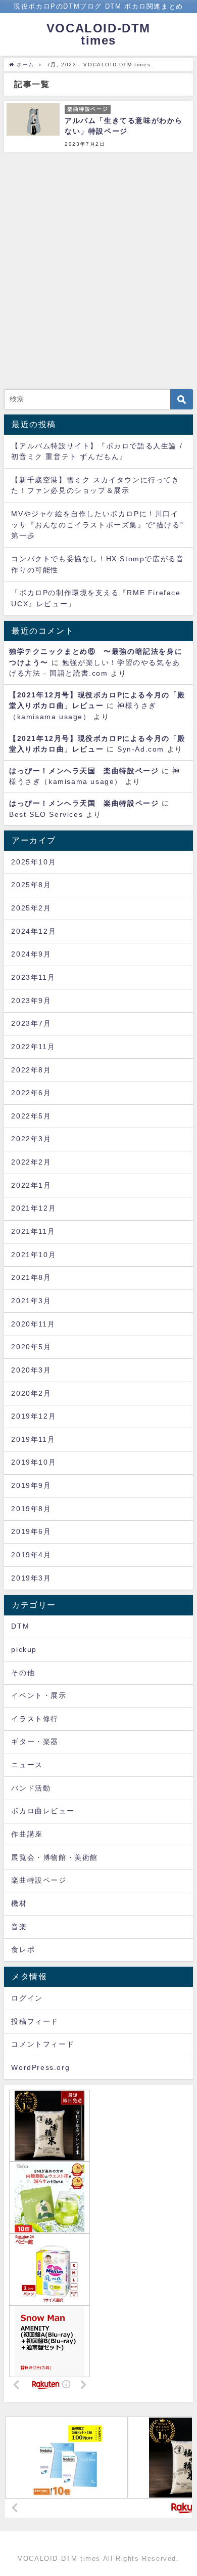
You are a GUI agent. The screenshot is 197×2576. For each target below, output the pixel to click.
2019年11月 (33, 1439)
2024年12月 (34, 931)
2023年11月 (33, 977)
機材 (19, 1903)
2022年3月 (31, 1139)
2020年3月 (31, 1370)
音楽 (19, 1927)
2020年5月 (31, 1347)
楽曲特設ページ (39, 1880)
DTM (20, 1626)
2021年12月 (34, 1208)
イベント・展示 (39, 1695)
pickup (24, 1649)
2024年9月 (31, 954)
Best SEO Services (46, 814)
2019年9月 (31, 1485)
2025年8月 (31, 885)
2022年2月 (31, 1162)
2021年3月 (31, 1301)
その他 (23, 1673)
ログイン (27, 1998)
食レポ (23, 1949)
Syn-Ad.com (141, 749)
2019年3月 (31, 1578)
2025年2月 (31, 908)
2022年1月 (31, 1185)
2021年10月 (34, 1255)
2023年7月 (31, 1023)
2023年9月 (31, 1001)
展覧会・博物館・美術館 (55, 1857)
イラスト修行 (35, 1719)
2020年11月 (33, 1324)
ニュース (27, 1765)
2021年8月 (31, 1277)
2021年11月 (33, 1231)
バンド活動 (31, 1788)
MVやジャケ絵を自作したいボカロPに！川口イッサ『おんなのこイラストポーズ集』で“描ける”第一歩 (97, 525)
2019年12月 (34, 1416)
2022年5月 (31, 1116)
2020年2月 (31, 1393)
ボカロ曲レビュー (43, 1811)
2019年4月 (31, 1555)
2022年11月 (33, 1047)
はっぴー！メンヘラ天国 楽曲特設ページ (84, 771)
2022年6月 (31, 1093)
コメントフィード (43, 2044)
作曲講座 (27, 1834)
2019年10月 (34, 1462)
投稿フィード (35, 2021)
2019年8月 (31, 1509)
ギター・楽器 (35, 1741)
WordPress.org (40, 2067)
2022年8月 (31, 1070)
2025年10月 (34, 862)
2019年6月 (31, 1531)
